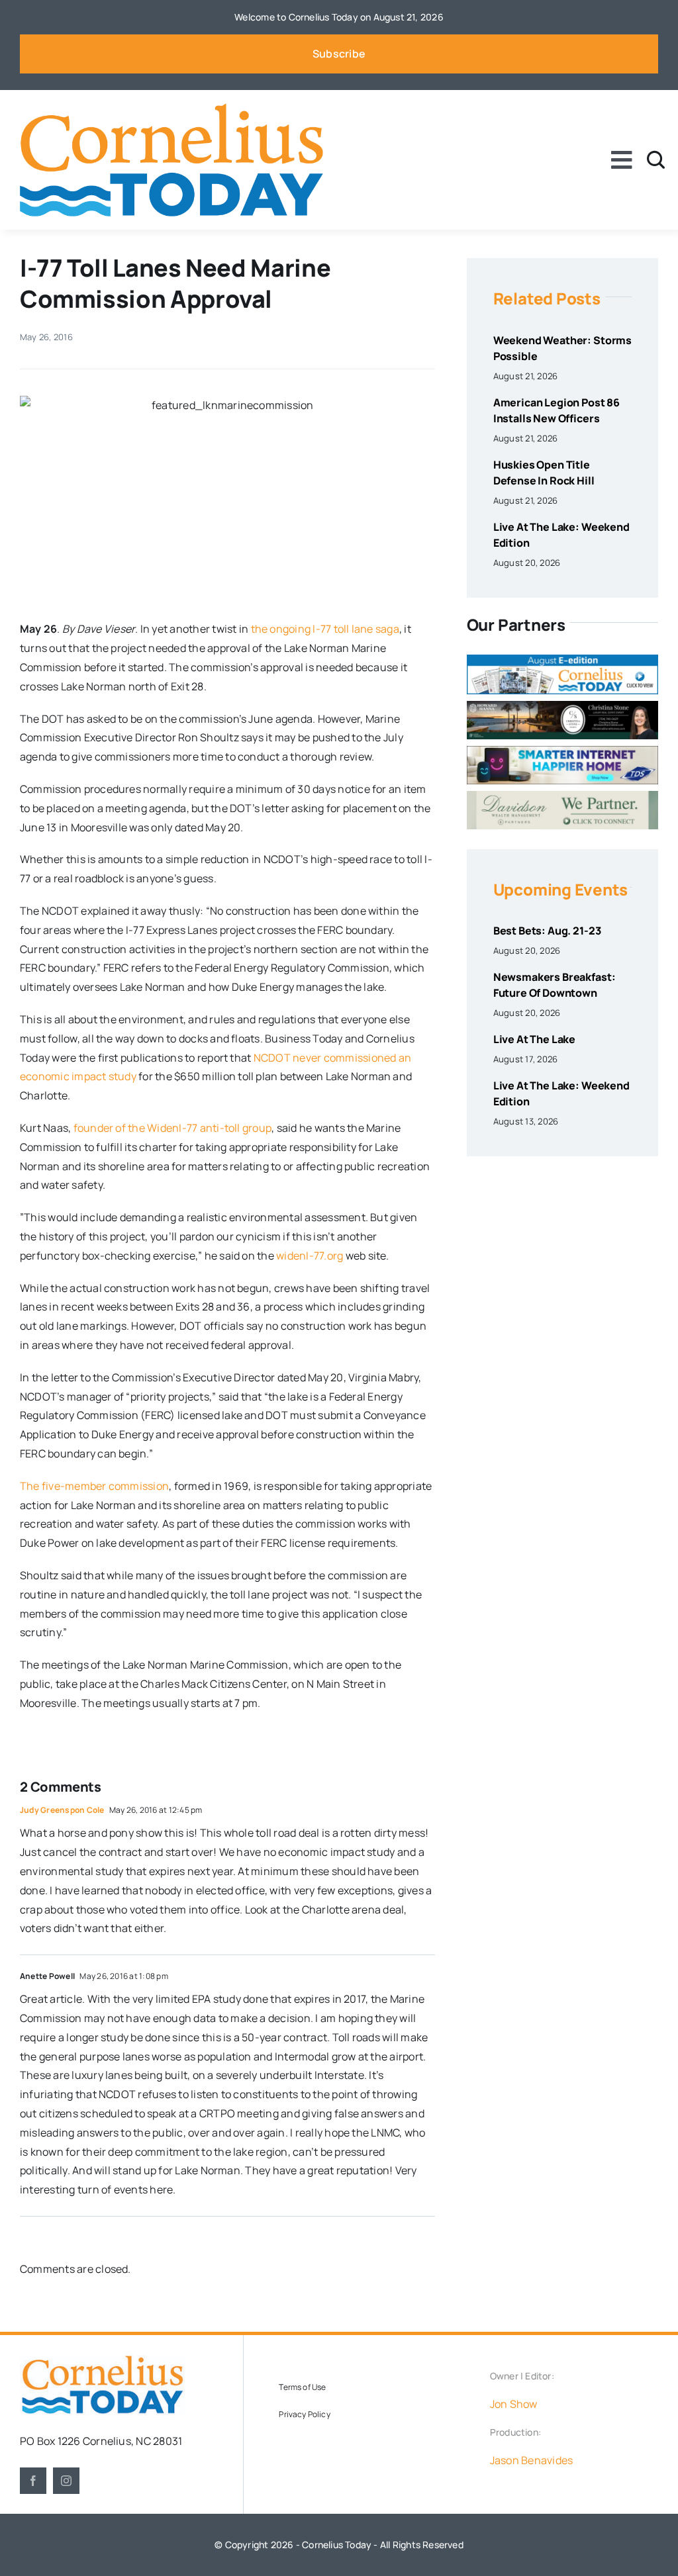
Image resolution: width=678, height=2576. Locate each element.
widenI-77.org (310, 1256)
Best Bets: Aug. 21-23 (547, 931)
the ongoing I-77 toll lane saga (325, 629)
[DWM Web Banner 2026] (562, 796)
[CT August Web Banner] (562, 660)
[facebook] (33, 2481)
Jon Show (514, 2404)
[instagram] (66, 2481)
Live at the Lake (534, 1039)
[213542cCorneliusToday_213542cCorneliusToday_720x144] (562, 751)
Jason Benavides (532, 2460)
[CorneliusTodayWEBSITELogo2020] (102, 2360)
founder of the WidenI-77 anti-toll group (173, 1128)
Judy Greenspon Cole (62, 1810)
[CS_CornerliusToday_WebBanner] (562, 706)
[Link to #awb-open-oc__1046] (656, 160)
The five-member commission (94, 1486)
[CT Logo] (171, 109)
